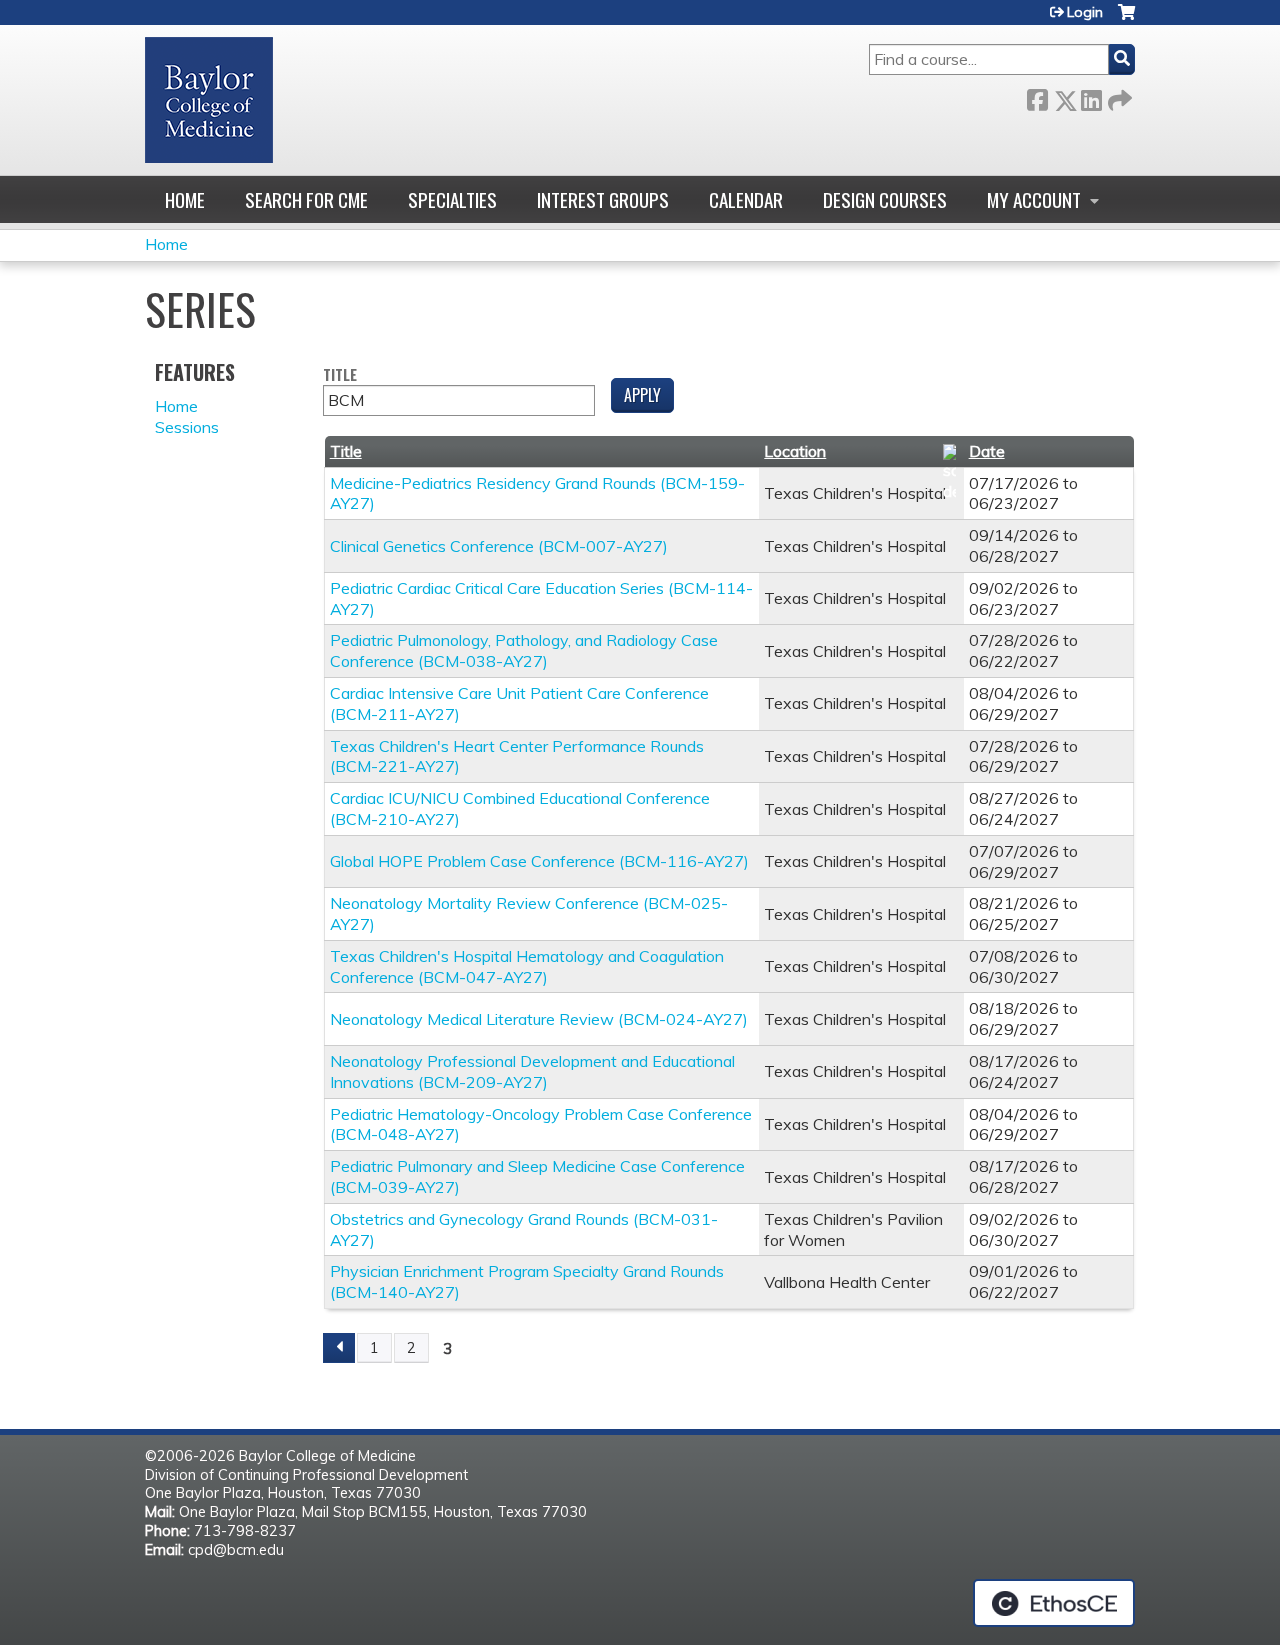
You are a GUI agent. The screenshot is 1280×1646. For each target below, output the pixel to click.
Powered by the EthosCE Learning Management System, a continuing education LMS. (1054, 1603)
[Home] (209, 100)
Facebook (1037, 96)
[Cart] (1126, 19)
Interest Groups (603, 199)
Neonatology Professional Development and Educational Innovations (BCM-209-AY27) (532, 1071)
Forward (1118, 96)
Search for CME (306, 199)
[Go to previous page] (339, 1348)
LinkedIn (1091, 96)
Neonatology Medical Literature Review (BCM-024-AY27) (539, 1019)
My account (1034, 199)
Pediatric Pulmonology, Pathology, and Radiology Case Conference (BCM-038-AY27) (524, 650)
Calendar (746, 199)
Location (795, 451)
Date (987, 451)
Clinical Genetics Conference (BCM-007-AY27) (499, 546)
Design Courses (885, 199)
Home (185, 199)
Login (1085, 12)
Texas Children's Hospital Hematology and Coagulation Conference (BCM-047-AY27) (527, 966)
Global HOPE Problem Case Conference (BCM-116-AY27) (539, 861)
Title (340, 375)
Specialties (452, 199)
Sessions (187, 427)
